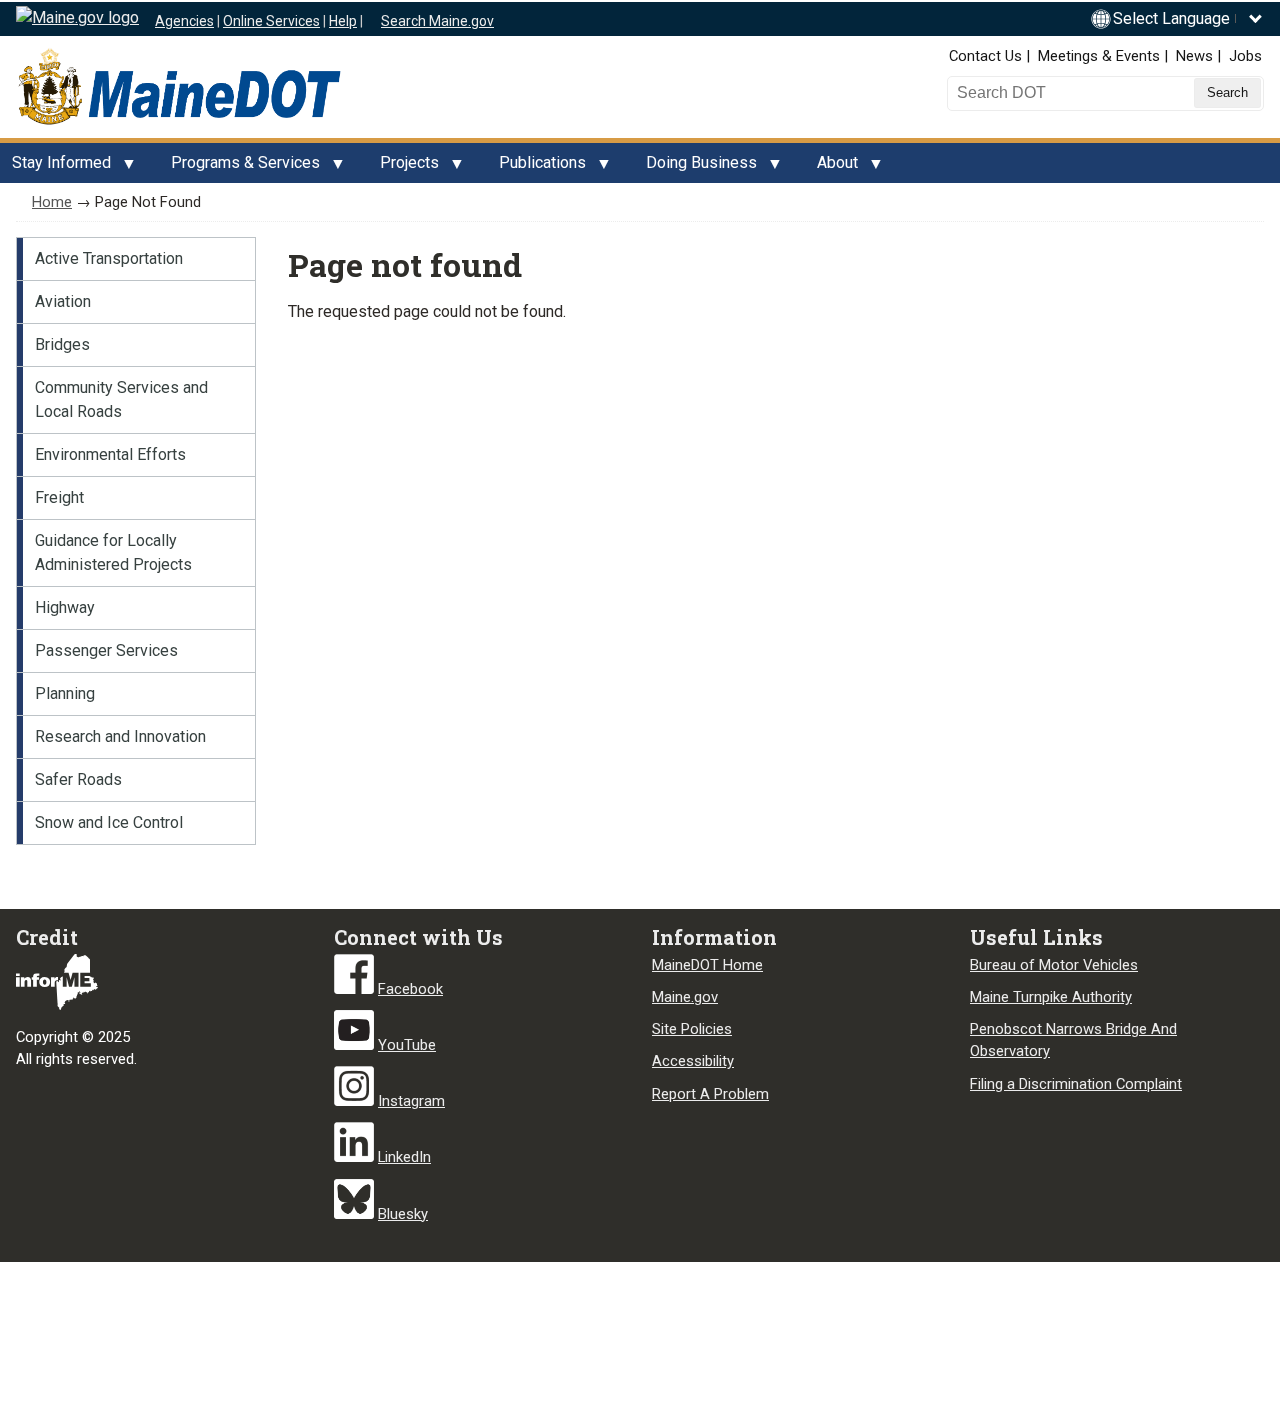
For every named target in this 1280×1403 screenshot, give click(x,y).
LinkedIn (404, 1157)
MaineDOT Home (707, 965)
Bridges (62, 344)
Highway (65, 607)
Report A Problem (710, 1094)
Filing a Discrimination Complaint (1076, 1084)
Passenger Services (106, 650)
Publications (536, 168)
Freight (59, 497)
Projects (403, 168)
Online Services (271, 21)
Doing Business (695, 168)
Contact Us (985, 56)
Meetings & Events (1099, 56)
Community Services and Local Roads (121, 399)
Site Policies (692, 1029)
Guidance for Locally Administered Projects (113, 552)
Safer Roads (78, 779)
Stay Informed (55, 168)
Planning (65, 693)
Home (52, 202)
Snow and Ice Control (109, 822)
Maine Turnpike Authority (1051, 997)
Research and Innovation (120, 736)
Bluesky (403, 1214)
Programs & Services (239, 168)
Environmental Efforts (110, 454)
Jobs (1245, 56)
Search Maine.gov (437, 21)
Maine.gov (685, 997)
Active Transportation (109, 258)
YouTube (407, 1045)
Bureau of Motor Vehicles (1054, 965)
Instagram (411, 1101)
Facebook (410, 989)
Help (343, 21)
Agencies (184, 21)
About (831, 168)
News (1194, 56)
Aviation (63, 301)
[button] (1188, 18)
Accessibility (693, 1061)
